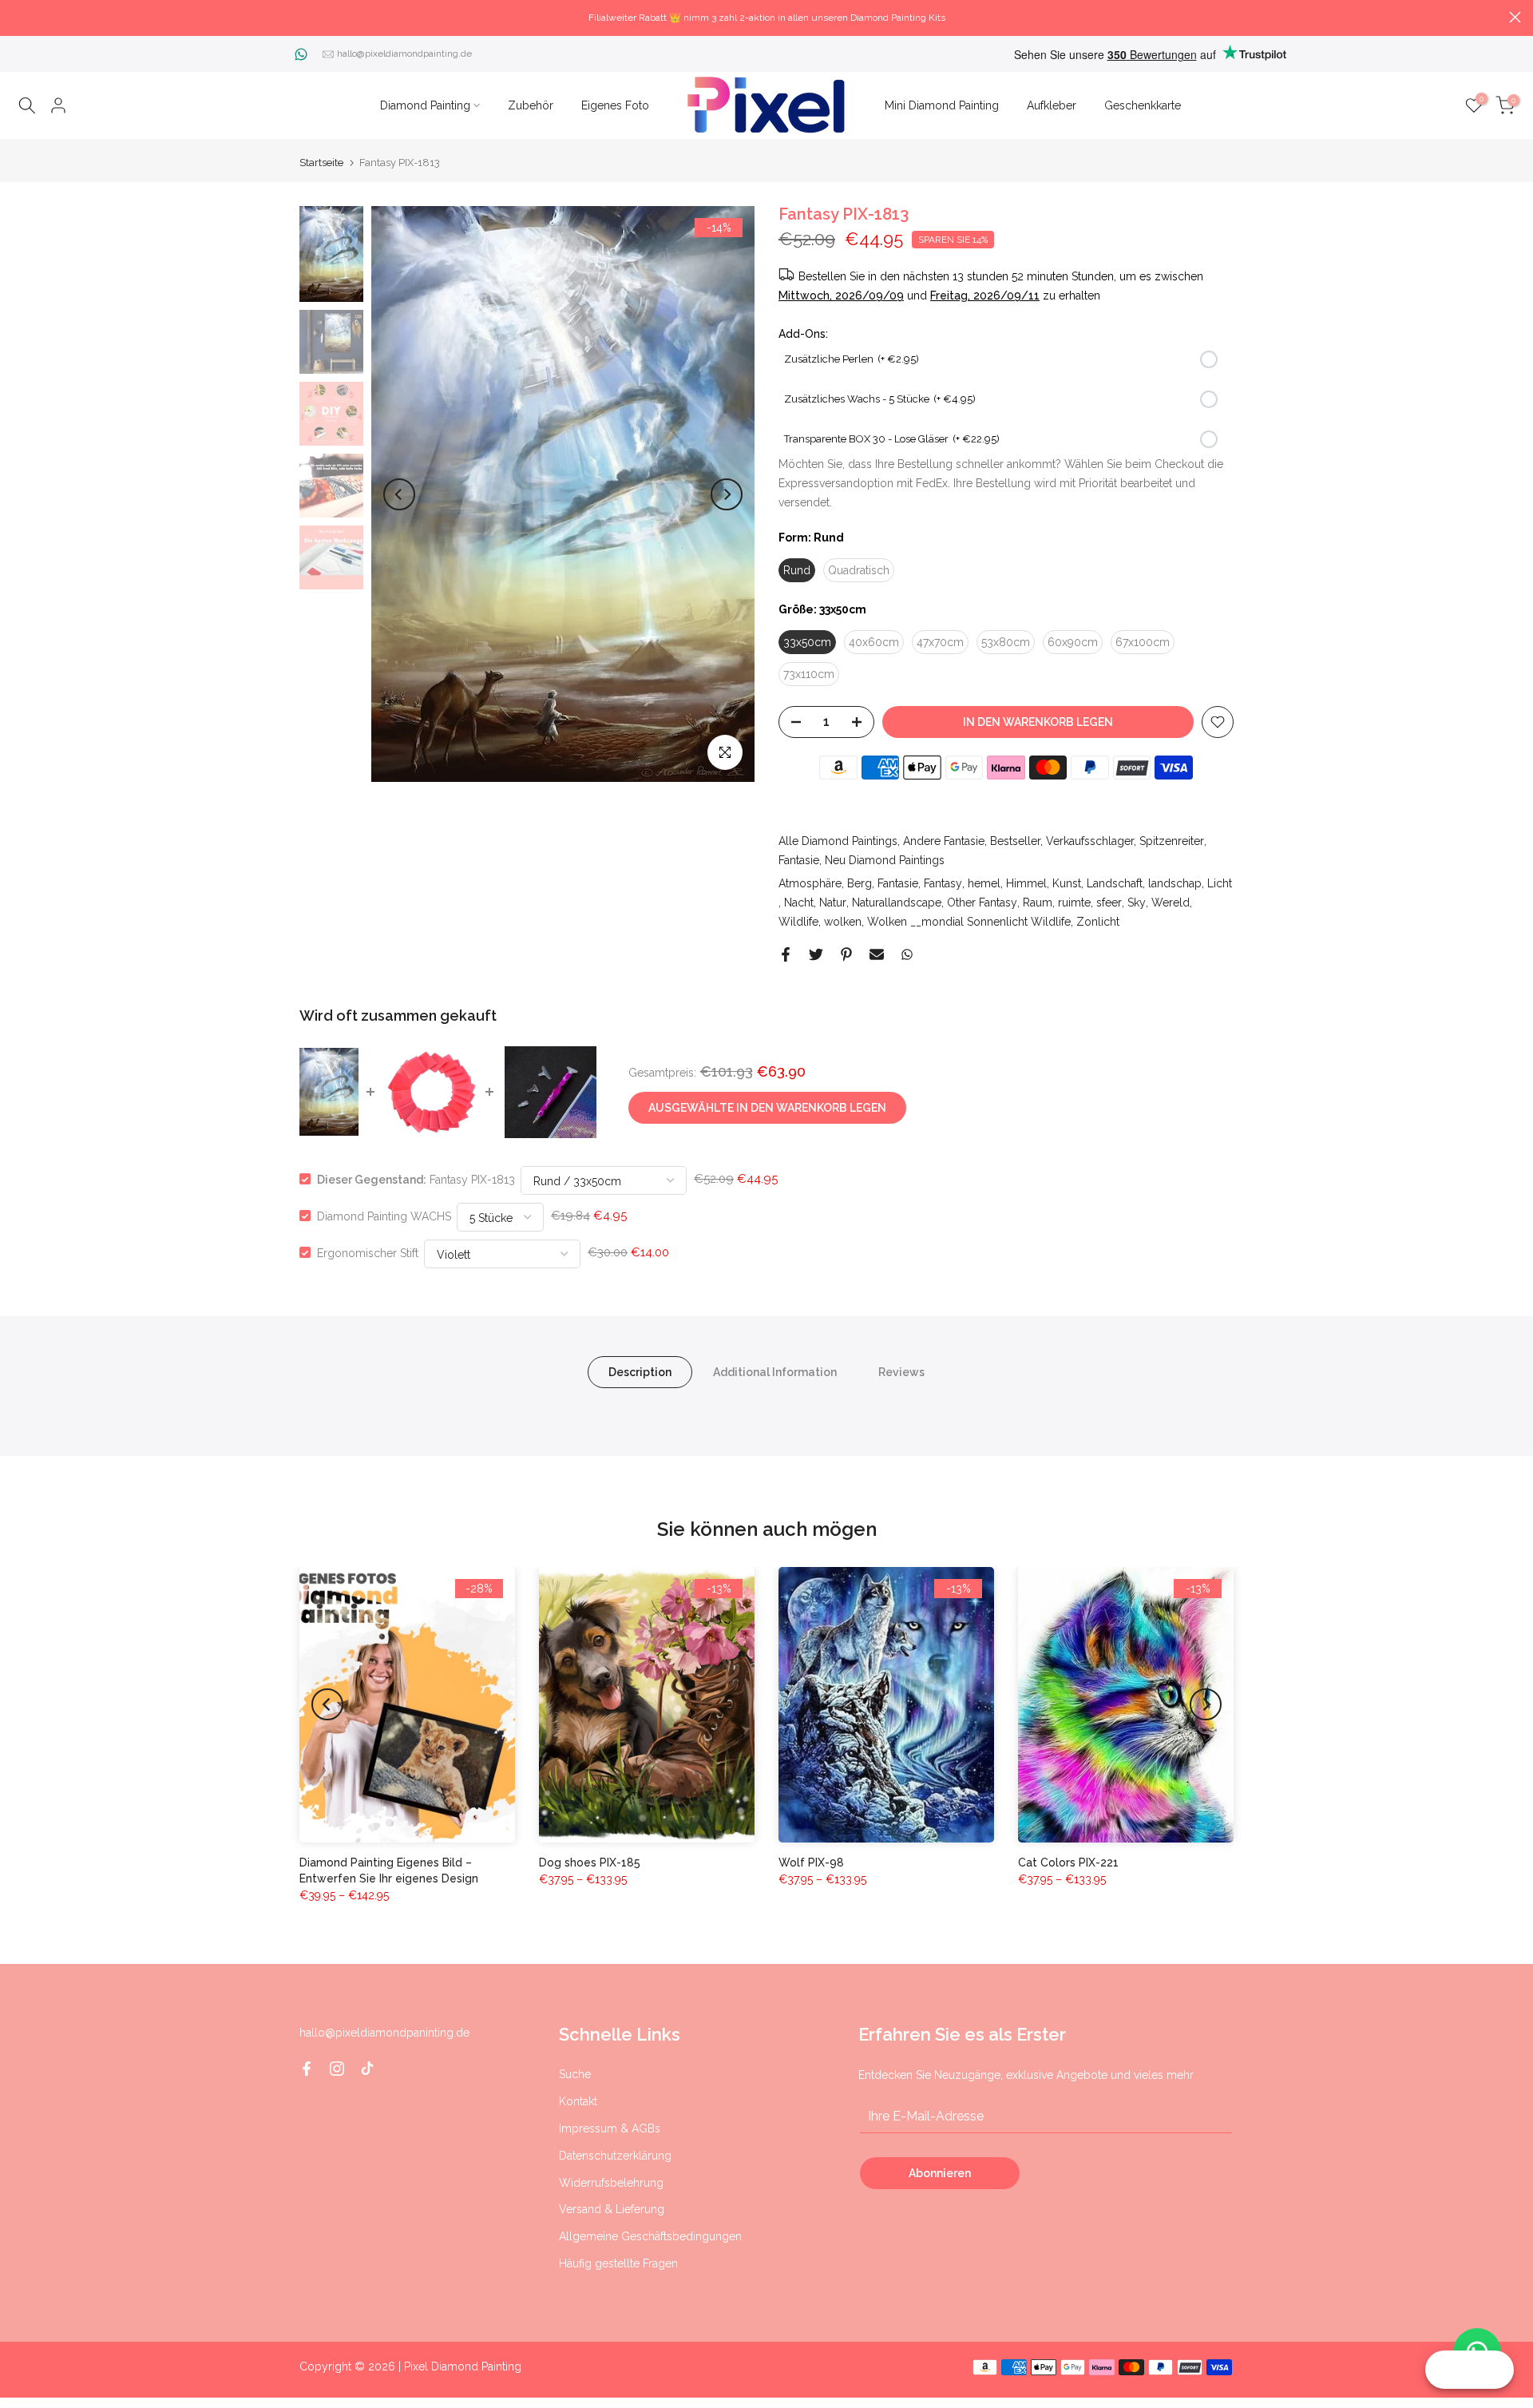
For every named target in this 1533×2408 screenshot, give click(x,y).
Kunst (1067, 883)
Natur (833, 903)
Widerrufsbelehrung (611, 2183)
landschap (1175, 883)
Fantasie (799, 860)
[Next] (727, 494)
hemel (984, 883)
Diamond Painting (425, 105)
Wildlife (798, 922)
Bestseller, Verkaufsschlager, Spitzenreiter (1097, 841)
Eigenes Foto (615, 105)
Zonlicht (1098, 922)
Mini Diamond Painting (942, 105)
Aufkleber (1052, 105)
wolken (843, 922)
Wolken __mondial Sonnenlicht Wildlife (969, 922)
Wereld (1171, 903)
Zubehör (531, 105)
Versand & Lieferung (612, 2209)
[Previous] (399, 494)
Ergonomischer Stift (368, 1252)
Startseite (321, 163)
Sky (1137, 903)
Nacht (799, 903)
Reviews (901, 1371)
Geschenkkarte (1143, 105)
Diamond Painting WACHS (384, 1216)
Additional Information (775, 1371)
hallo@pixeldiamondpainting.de (404, 54)
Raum (1038, 903)
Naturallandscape (897, 903)
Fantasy (943, 883)
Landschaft (1115, 883)
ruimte (1074, 903)
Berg (860, 883)
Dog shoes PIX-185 (590, 1863)
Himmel (1026, 883)
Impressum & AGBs (610, 2128)
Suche (575, 2074)
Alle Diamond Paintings (838, 841)
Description (640, 1371)
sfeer (1109, 903)
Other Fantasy (982, 903)
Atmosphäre (810, 883)
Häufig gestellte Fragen (618, 2263)
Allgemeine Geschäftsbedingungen (650, 2236)
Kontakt (578, 2101)
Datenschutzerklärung (615, 2156)
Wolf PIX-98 (811, 1863)
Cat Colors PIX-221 (1068, 1863)
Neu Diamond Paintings (885, 860)
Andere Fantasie (944, 841)
